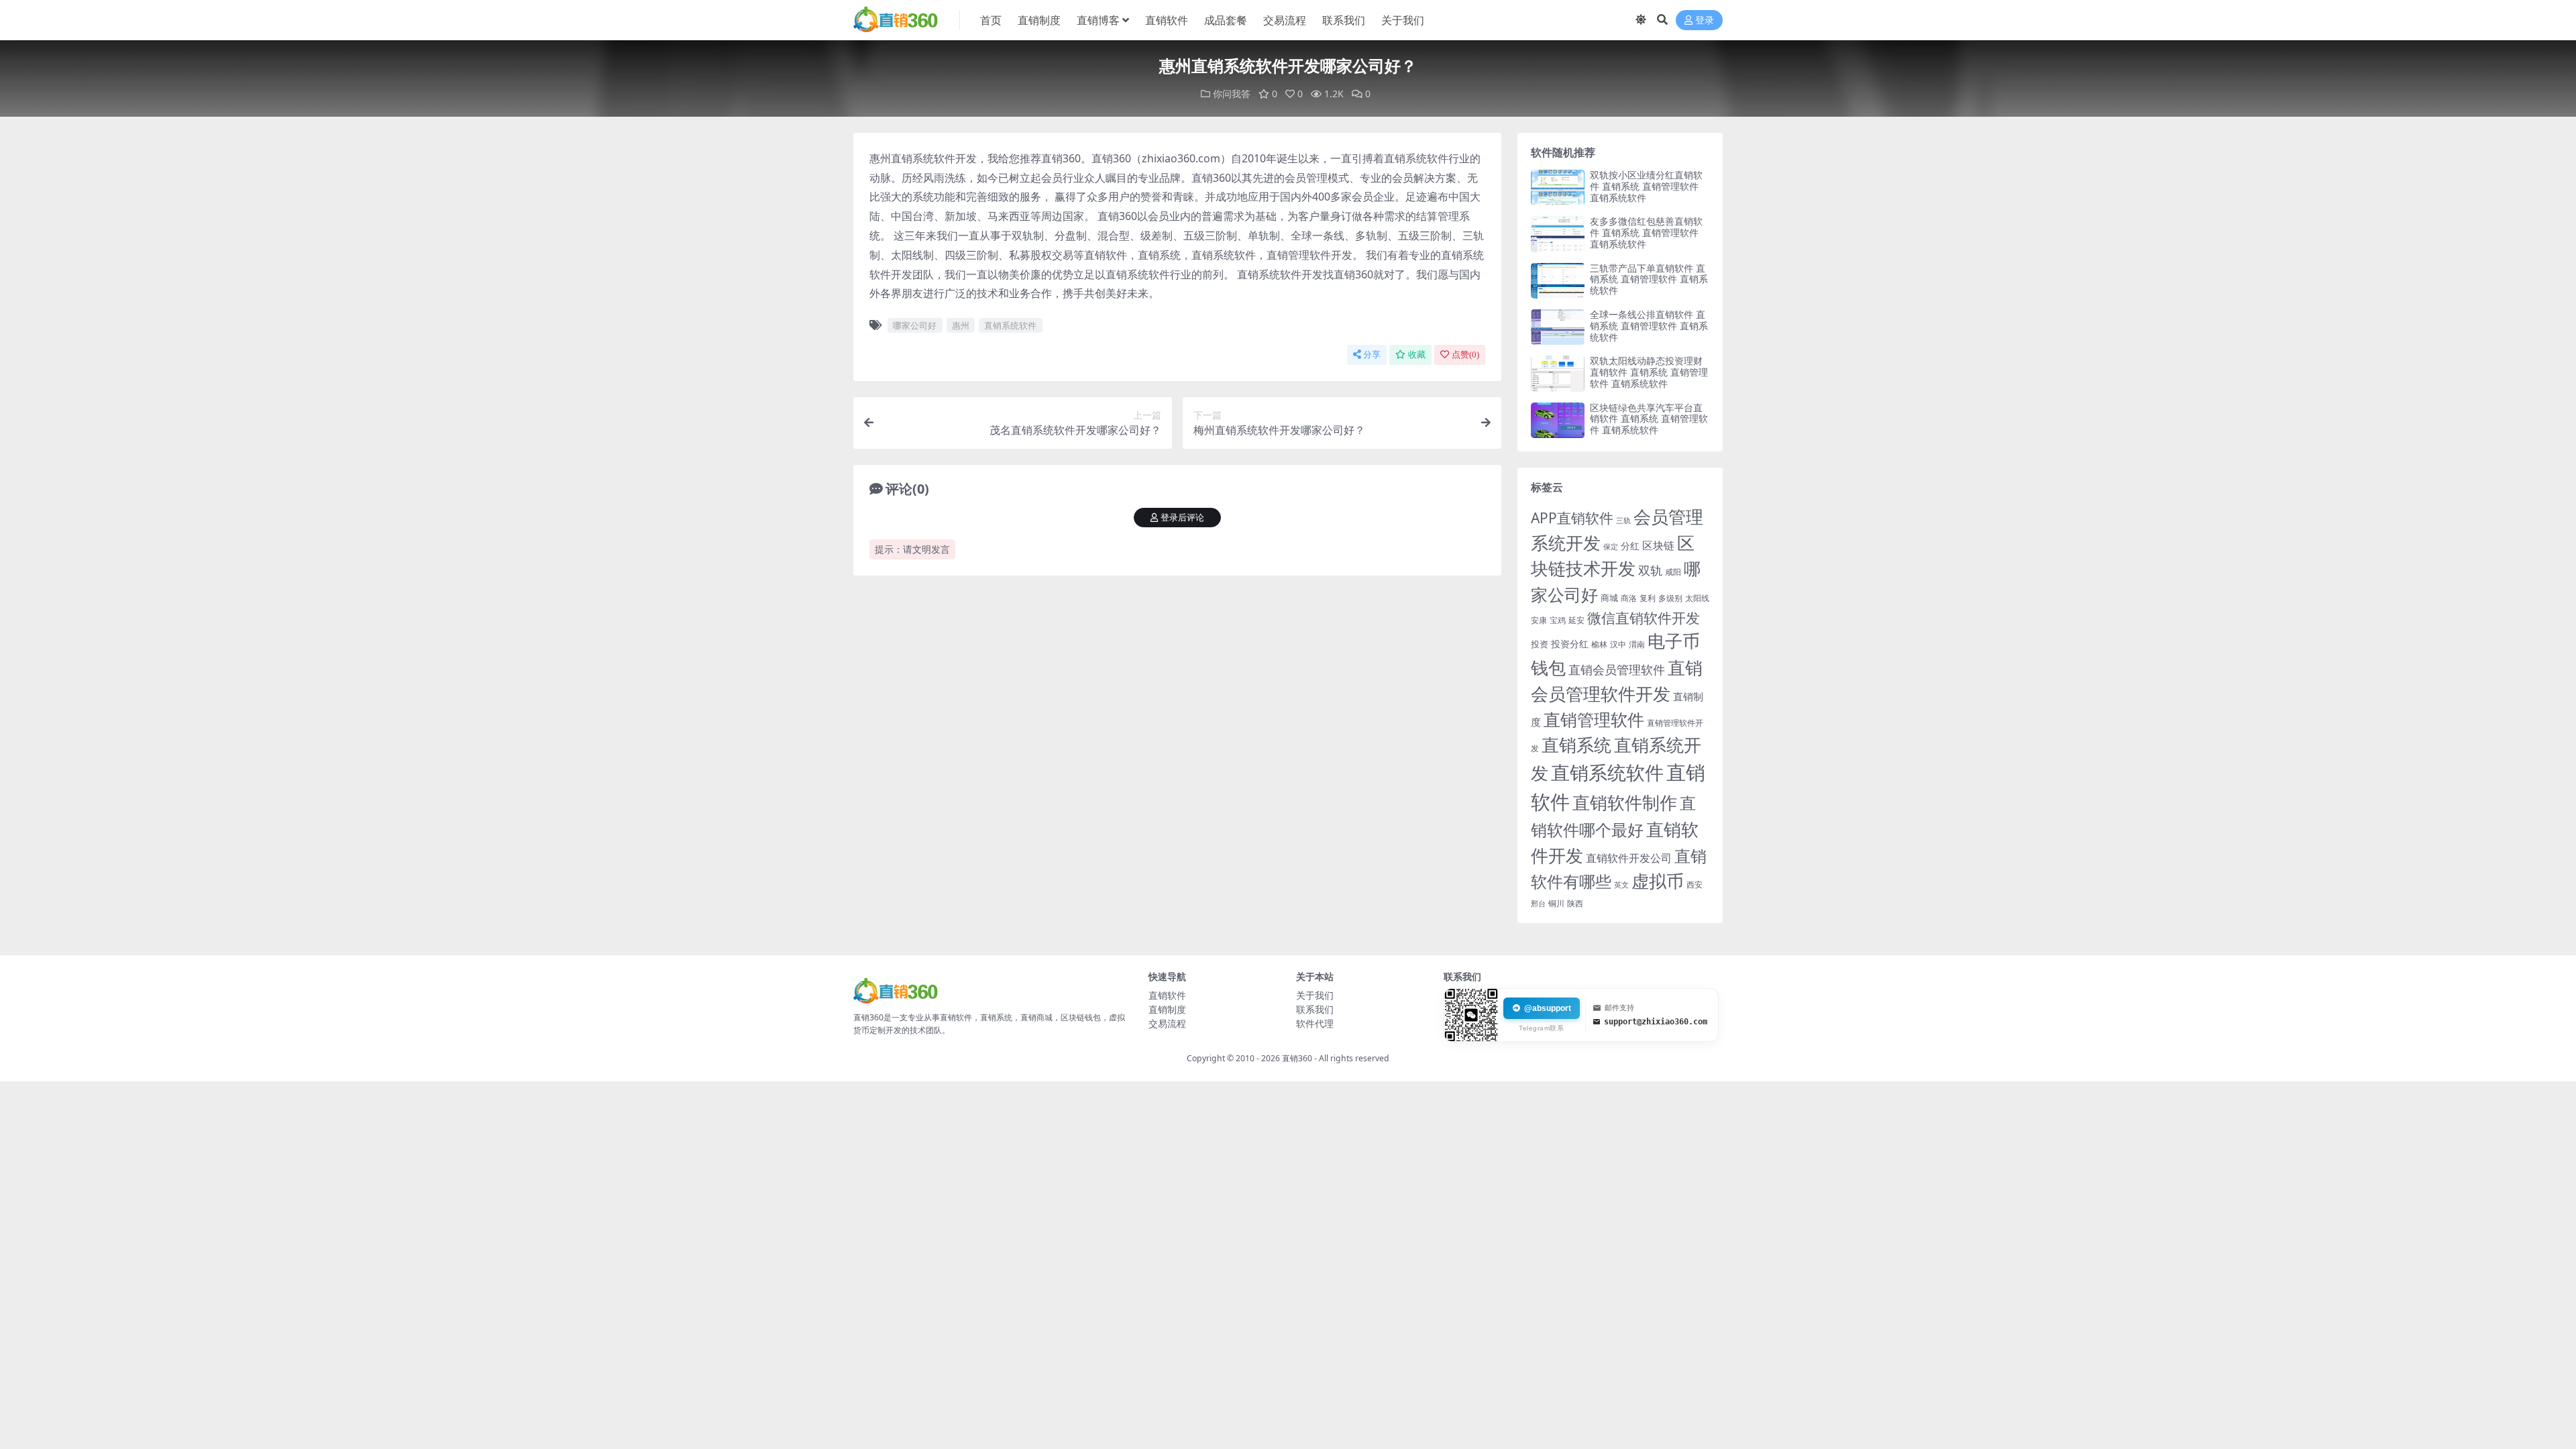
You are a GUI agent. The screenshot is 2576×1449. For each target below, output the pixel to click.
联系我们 (1344, 20)
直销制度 (1039, 20)
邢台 (1538, 904)
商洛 (1629, 598)
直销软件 (1167, 20)
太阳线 (1697, 598)
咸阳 (1673, 572)
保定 (1611, 547)
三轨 (1623, 520)
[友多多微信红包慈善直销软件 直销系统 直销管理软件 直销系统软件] (1558, 234)
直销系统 (1576, 745)
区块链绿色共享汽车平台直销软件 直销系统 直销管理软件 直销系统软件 (1649, 419)
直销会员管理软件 (1617, 669)
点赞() (1465, 355)
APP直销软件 (1572, 518)
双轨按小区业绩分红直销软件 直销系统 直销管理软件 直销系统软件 (1646, 186)
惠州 (961, 325)
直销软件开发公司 (1629, 858)
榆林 (1599, 644)
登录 (1705, 20)
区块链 (1658, 545)
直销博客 (1098, 20)
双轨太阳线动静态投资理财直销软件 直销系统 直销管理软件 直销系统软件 (1649, 372)
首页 (991, 20)
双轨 (1650, 570)
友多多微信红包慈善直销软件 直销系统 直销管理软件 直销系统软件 (1646, 232)
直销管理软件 (1594, 719)
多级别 (1670, 598)
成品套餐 (1226, 20)
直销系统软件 (1010, 325)
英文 (1621, 884)
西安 (1695, 884)
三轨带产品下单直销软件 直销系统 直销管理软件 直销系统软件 (1649, 279)
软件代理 (1315, 1023)
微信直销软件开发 (1644, 618)
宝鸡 (1558, 620)
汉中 (1618, 644)
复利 (1648, 598)
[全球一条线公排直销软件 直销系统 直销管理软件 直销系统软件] (1558, 327)
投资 (1540, 644)
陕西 (1575, 903)
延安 (1576, 620)
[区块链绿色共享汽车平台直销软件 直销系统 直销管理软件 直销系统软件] (1558, 420)
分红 (1630, 546)
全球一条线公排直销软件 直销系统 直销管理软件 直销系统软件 (1649, 326)
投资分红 (1570, 644)
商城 (1609, 598)
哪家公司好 (915, 325)
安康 (1539, 620)
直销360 (1297, 1058)
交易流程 (1285, 20)
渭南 (1637, 644)
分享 (1372, 355)
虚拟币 (1658, 881)
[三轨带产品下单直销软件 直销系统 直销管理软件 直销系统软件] (1558, 281)
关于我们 (1403, 20)
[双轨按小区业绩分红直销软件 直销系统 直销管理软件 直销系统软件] (1558, 187)
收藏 (1417, 355)
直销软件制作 (1625, 803)
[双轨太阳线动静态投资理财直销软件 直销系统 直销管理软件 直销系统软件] (1558, 373)
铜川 (1556, 903)
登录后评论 (1182, 518)
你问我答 (1232, 94)
